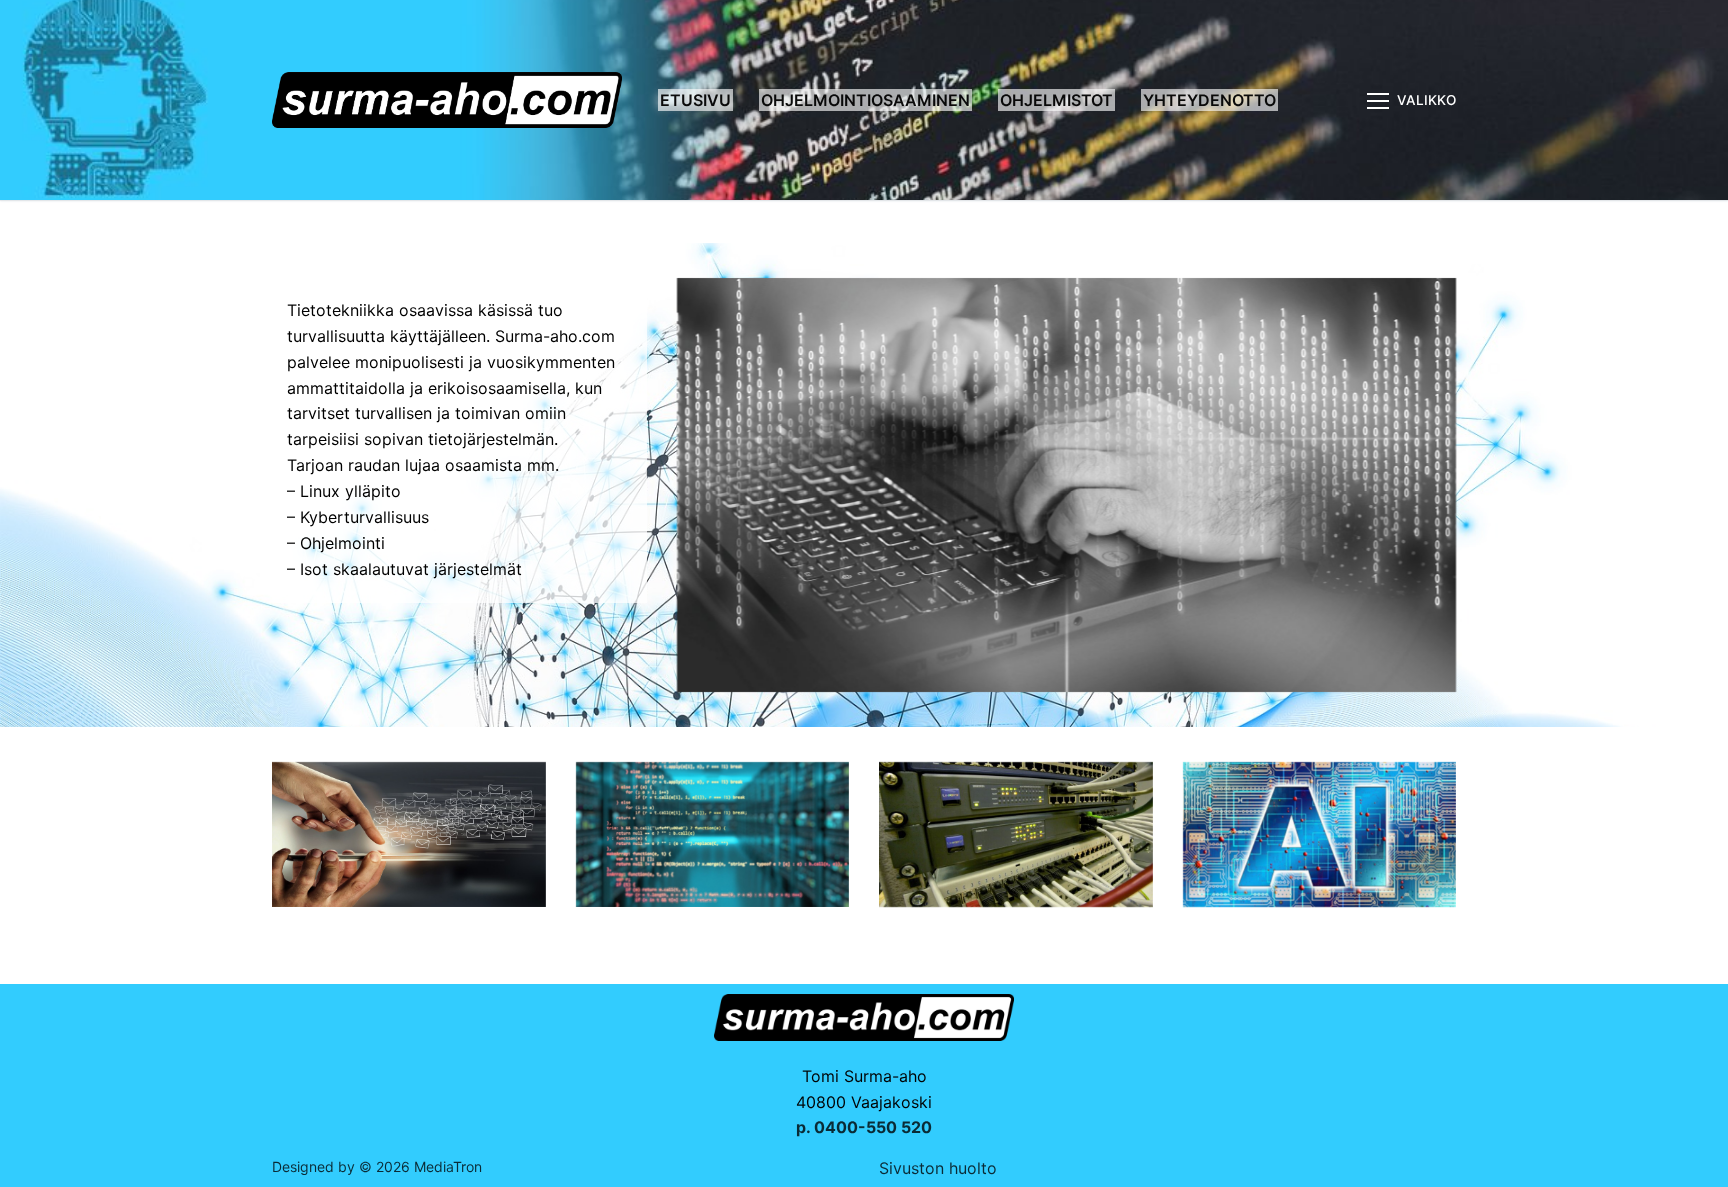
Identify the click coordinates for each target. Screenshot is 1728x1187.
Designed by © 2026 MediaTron (377, 1166)
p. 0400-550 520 (864, 1127)
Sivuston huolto (938, 1168)
